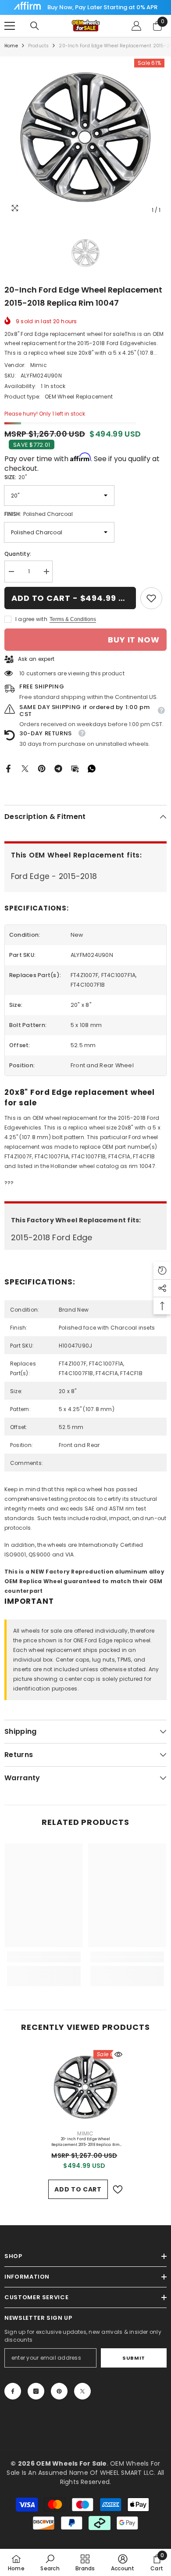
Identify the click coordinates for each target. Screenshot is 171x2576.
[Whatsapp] (92, 768)
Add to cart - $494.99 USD (74, 598)
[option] (85, 138)
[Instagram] (36, 2391)
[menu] (10, 26)
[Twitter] (25, 768)
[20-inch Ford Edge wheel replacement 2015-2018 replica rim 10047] (85, 2087)
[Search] (35, 26)
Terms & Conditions (73, 619)
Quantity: (18, 554)
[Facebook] (8, 768)
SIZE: (16, 477)
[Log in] (136, 26)
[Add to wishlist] (118, 2190)
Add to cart (78, 2189)
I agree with (31, 619)
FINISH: (39, 514)
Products (39, 46)
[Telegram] (58, 768)
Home (11, 46)
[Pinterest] (42, 768)
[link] (151, 598)
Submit (134, 2358)
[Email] (75, 768)
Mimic (39, 365)
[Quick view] (118, 2054)
